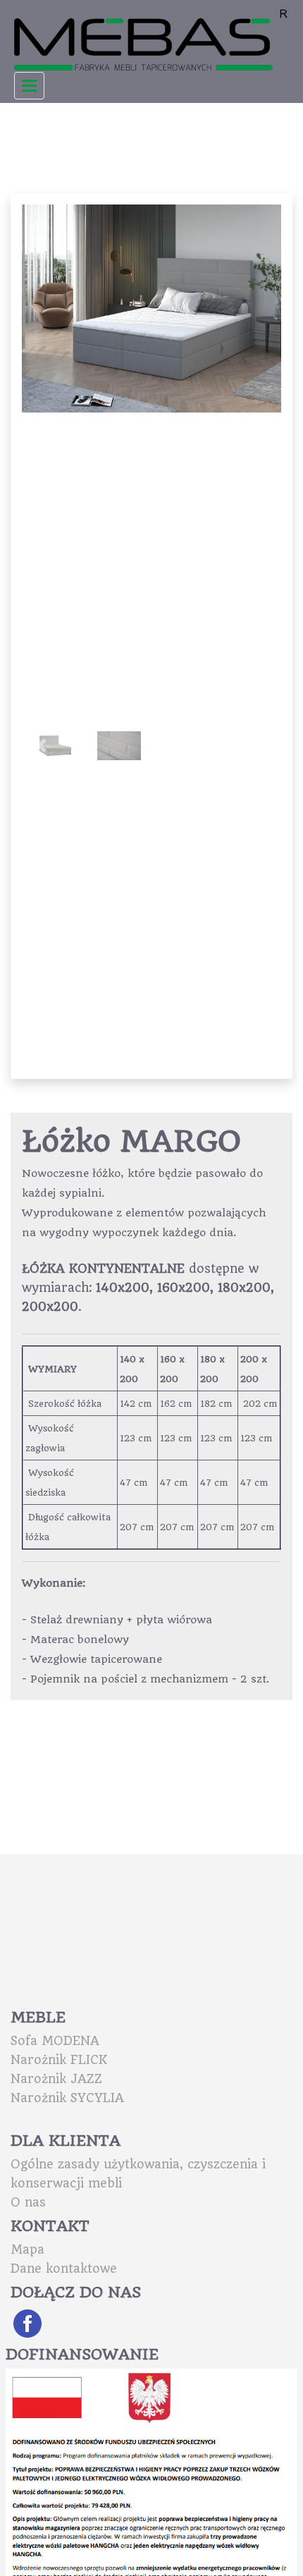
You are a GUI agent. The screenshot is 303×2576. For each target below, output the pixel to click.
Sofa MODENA (55, 2041)
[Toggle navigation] (29, 86)
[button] (262, 308)
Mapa (27, 2250)
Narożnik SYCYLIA (67, 2098)
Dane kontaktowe (64, 2269)
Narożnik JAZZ (56, 2079)
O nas (28, 2202)
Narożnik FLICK (59, 2060)
